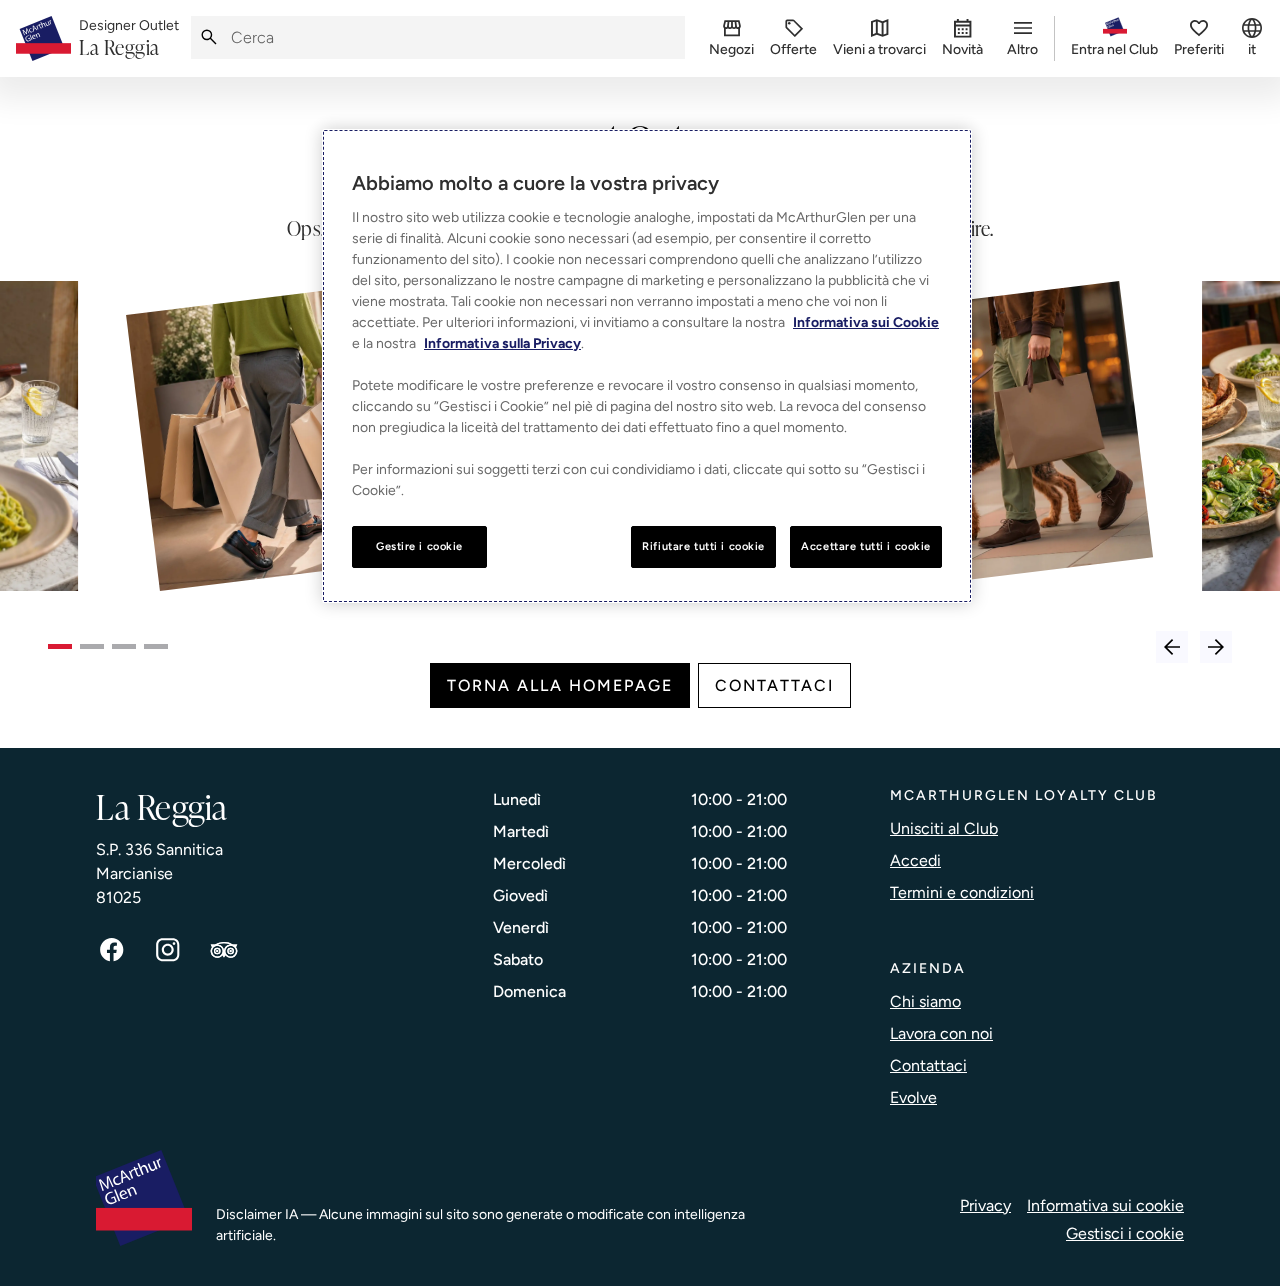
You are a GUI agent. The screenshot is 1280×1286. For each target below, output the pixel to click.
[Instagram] (168, 950)
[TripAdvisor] (224, 950)
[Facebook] (112, 950)
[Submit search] (209, 37)
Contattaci (774, 685)
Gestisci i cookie (1125, 1233)
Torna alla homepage (560, 685)
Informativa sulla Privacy (502, 343)
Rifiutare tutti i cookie (703, 546)
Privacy (985, 1205)
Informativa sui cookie (1105, 1205)
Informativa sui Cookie (866, 322)
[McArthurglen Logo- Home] (43, 38)
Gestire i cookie (419, 546)
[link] (129, 39)
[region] (647, 366)
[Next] (1216, 647)
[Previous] (1172, 647)
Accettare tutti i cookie (866, 546)
